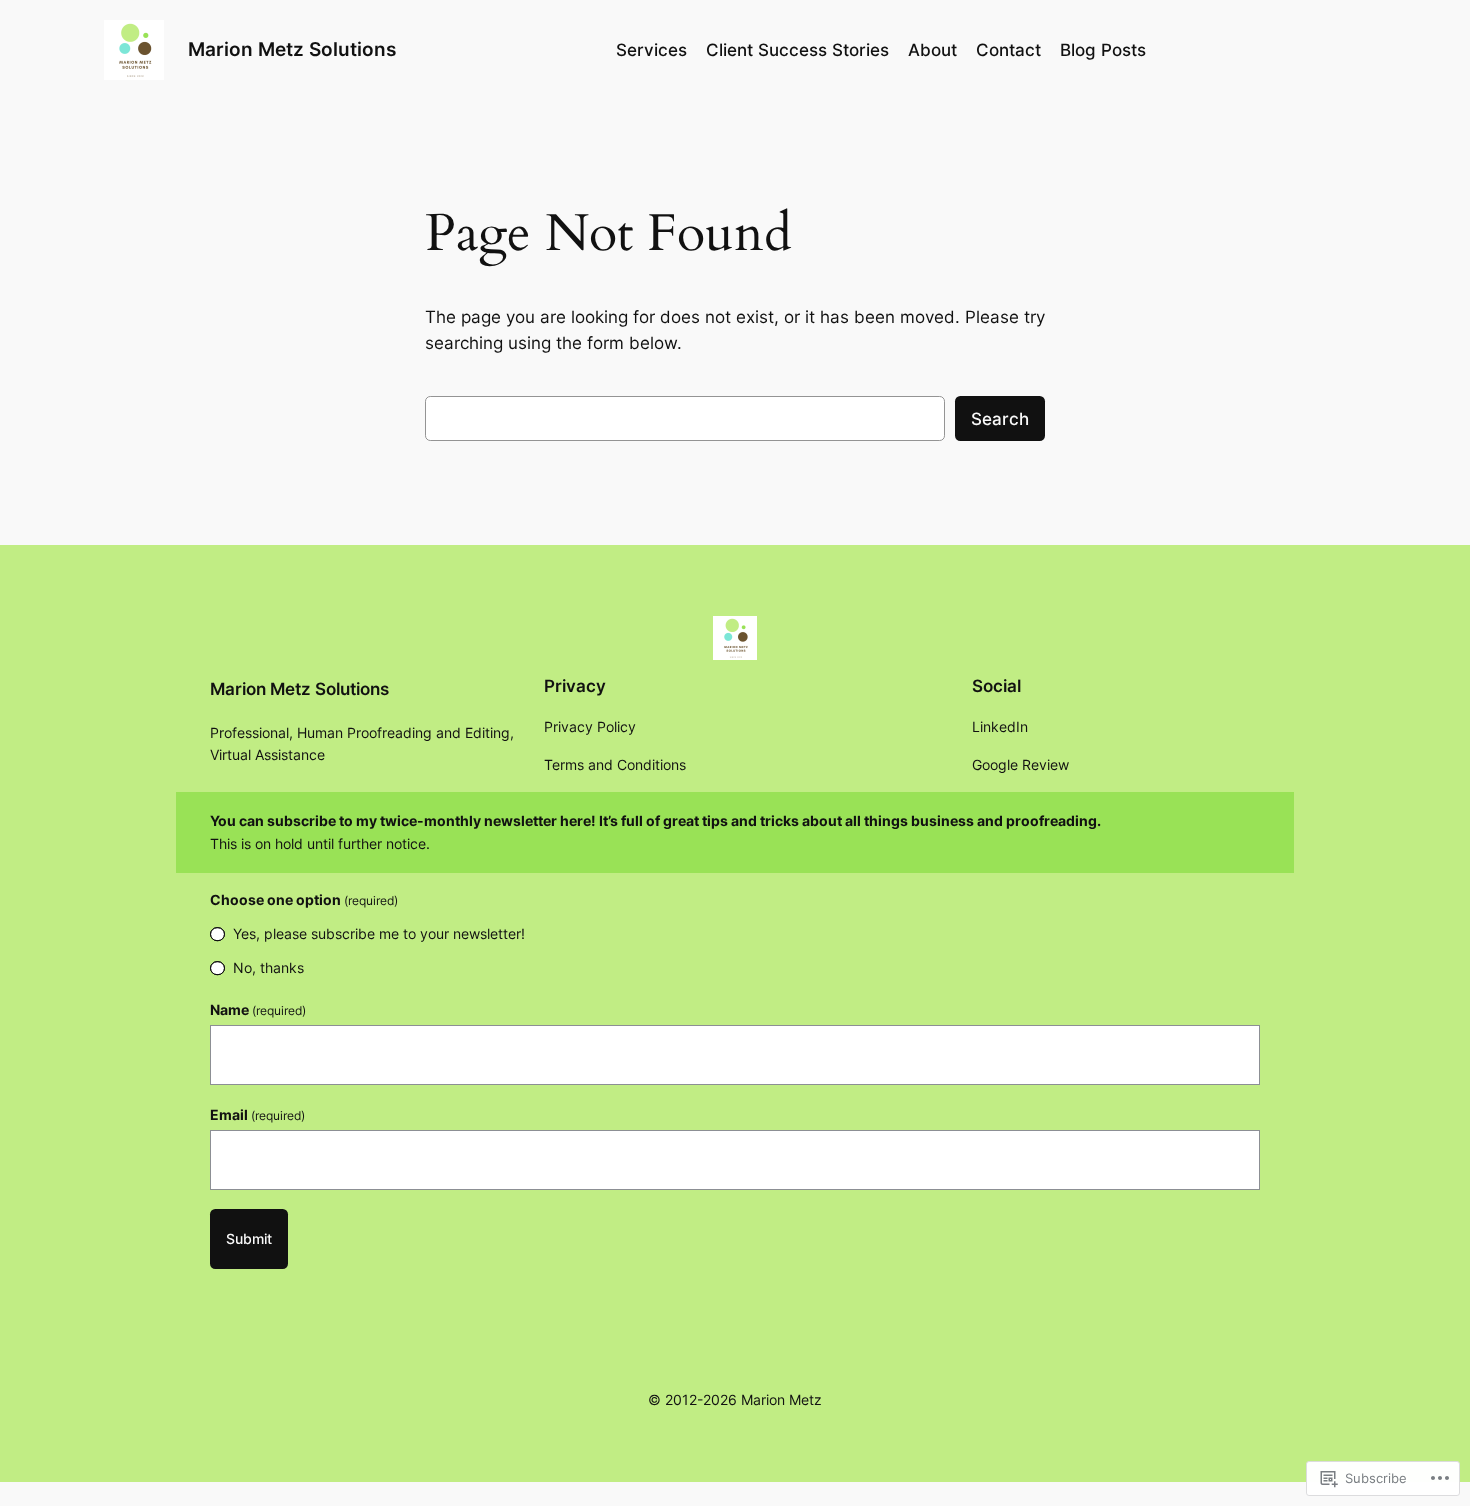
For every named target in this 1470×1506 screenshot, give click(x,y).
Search (1000, 419)
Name (258, 1009)
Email (257, 1114)
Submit (249, 1238)
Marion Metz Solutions (292, 49)
